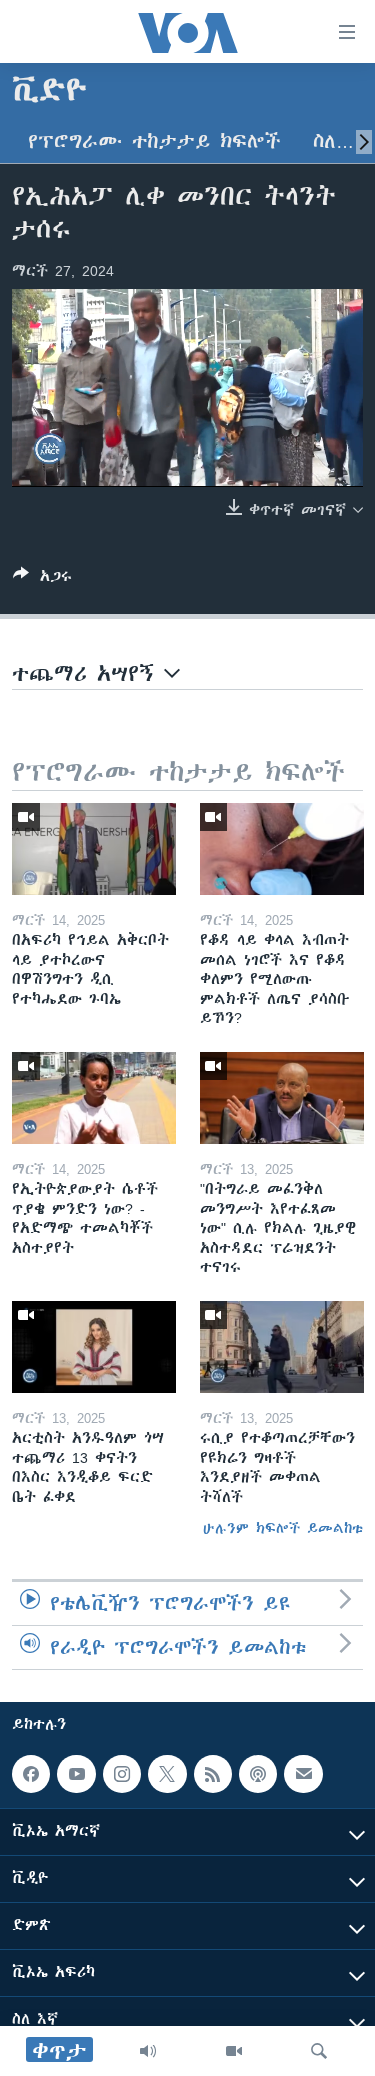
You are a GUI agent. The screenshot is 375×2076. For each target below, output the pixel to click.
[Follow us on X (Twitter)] (167, 1774)
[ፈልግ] (319, 2051)
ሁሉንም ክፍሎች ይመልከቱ (283, 1528)
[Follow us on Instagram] (122, 1774)
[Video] (234, 2051)
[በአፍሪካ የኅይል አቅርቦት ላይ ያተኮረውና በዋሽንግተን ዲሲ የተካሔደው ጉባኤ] (94, 849)
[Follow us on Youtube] (76, 1774)
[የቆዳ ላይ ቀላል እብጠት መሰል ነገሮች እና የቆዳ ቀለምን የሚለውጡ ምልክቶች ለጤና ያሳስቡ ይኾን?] (282, 849)
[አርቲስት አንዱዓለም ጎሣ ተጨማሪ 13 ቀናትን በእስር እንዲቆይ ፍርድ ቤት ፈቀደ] (94, 1347)
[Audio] (148, 2051)
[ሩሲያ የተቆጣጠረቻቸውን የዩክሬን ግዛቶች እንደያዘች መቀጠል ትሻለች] (282, 1347)
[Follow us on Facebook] (31, 1774)
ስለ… (333, 141)
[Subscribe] (303, 1774)
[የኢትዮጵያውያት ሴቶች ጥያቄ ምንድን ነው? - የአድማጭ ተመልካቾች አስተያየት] (94, 1098)
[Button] (42, 579)
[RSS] (213, 1774)
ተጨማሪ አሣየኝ (88, 673)
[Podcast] (258, 1774)
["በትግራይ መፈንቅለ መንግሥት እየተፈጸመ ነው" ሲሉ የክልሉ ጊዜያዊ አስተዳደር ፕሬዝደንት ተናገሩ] (282, 1098)
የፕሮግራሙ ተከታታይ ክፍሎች (154, 141)
